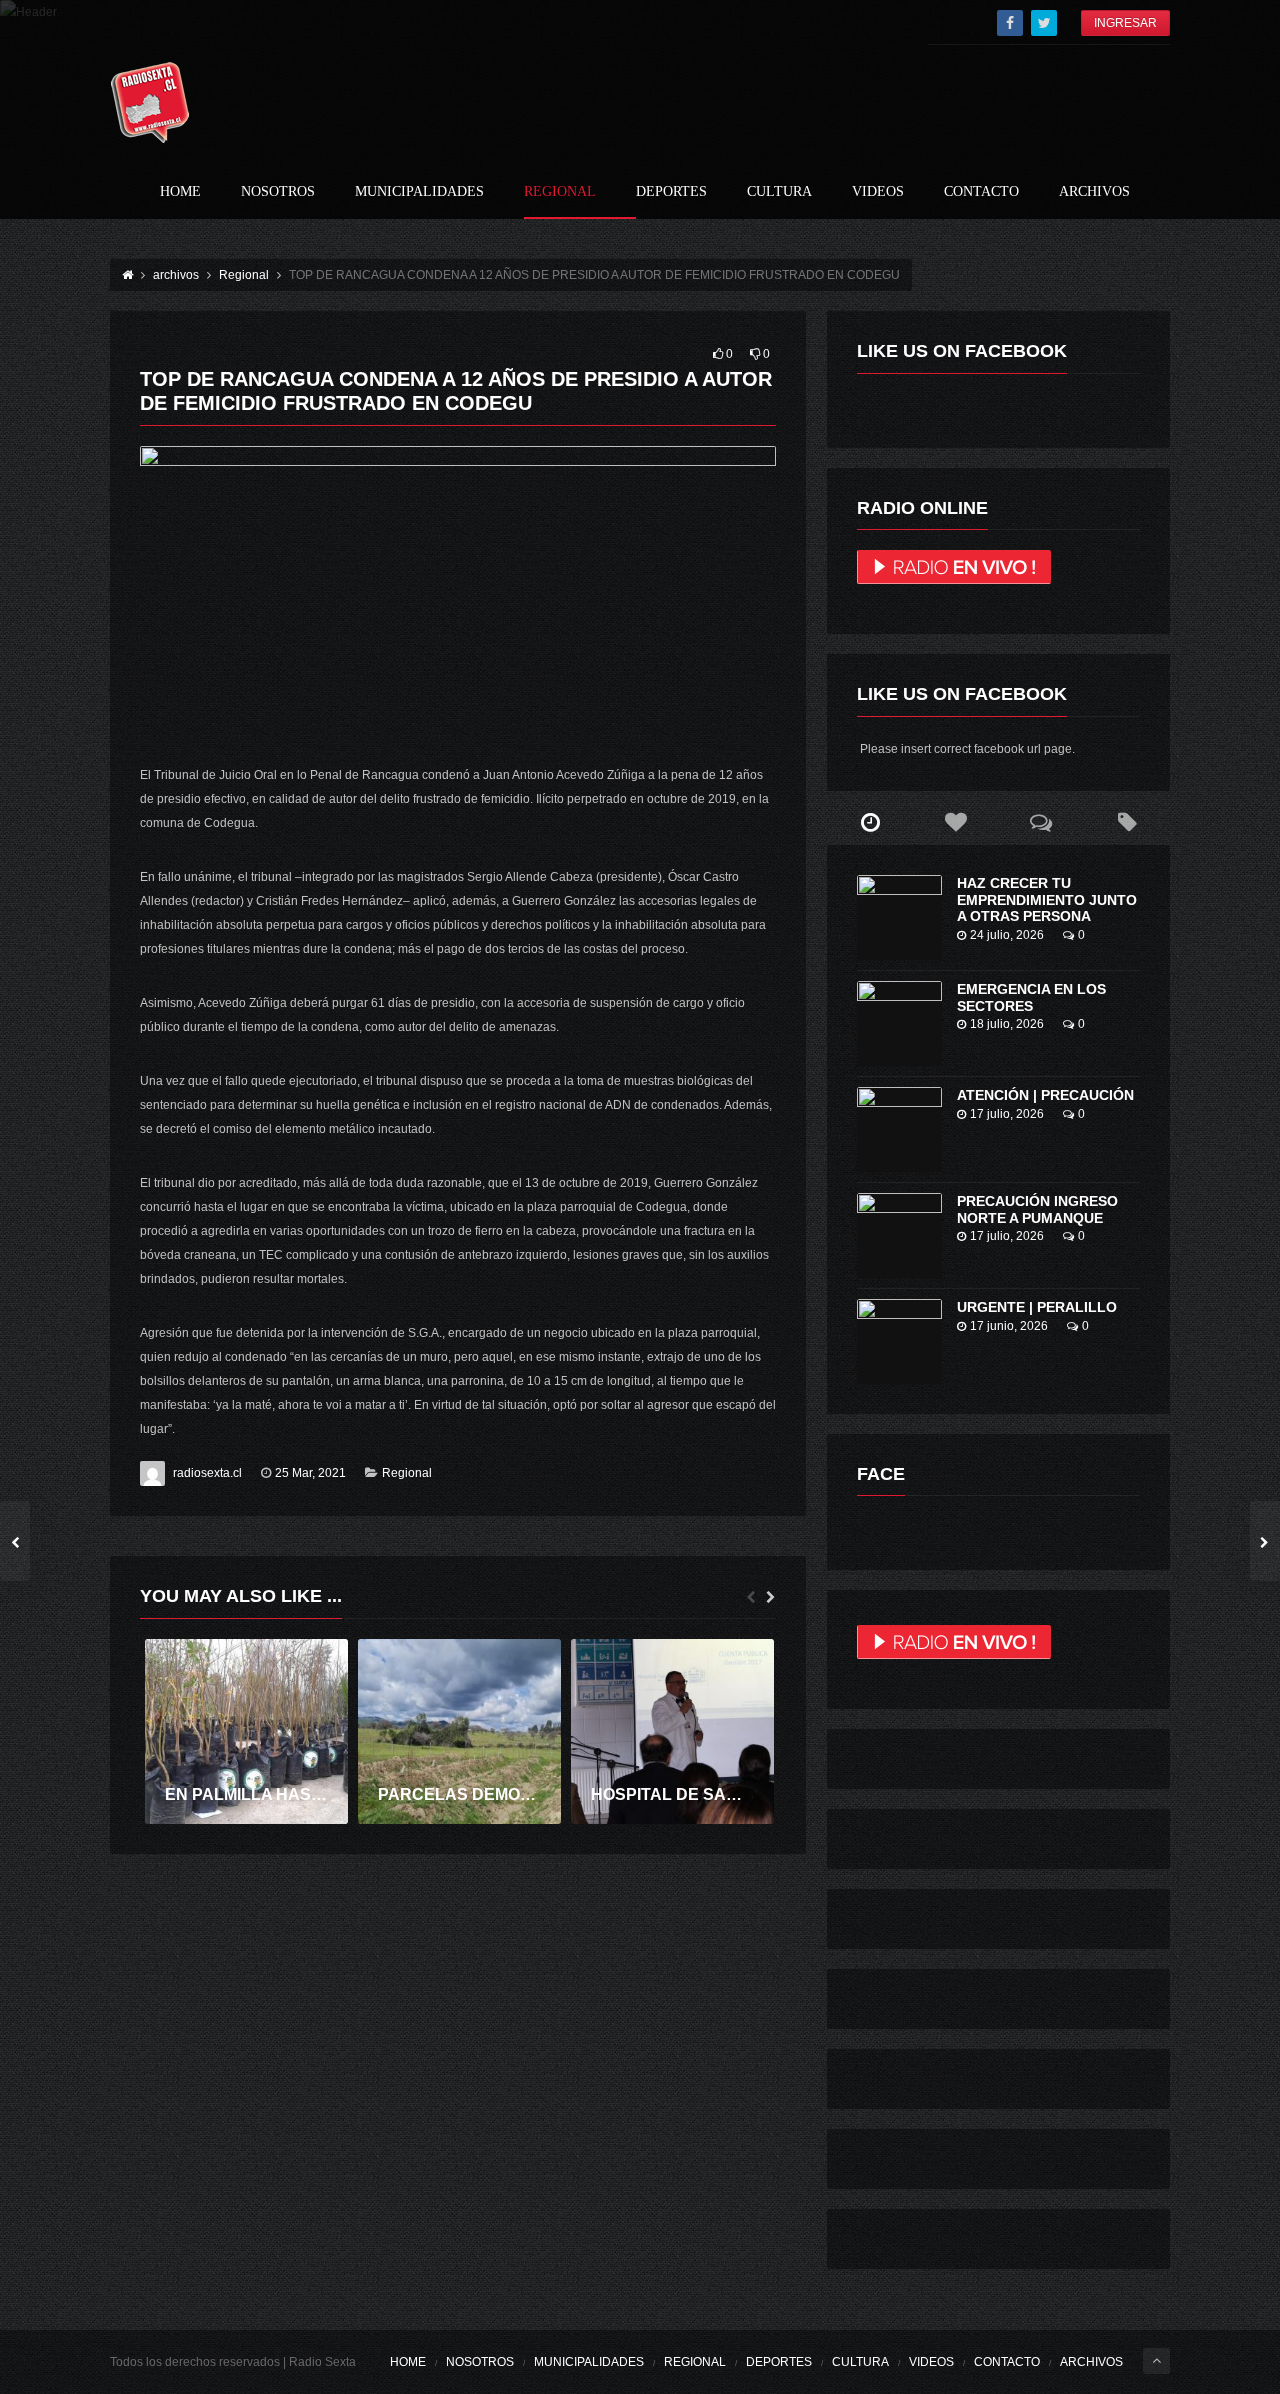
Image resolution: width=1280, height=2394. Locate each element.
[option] (246, 1731)
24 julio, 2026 (1007, 935)
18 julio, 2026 (1007, 1024)
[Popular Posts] (956, 823)
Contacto (981, 192)
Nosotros (278, 192)
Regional (560, 192)
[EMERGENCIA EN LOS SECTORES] (899, 1023)
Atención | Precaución (1045, 1095)
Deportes (671, 192)
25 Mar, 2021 (310, 1473)
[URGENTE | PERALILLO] (899, 1341)
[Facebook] (1010, 23)
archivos (1094, 192)
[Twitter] (1044, 23)
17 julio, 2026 (1007, 1114)
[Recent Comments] (1042, 823)
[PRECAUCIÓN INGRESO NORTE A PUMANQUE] (899, 1235)
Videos (878, 192)
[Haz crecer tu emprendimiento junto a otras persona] (899, 917)
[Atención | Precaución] (899, 1129)
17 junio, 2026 (1009, 1326)
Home (180, 192)
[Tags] (1127, 823)
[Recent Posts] (870, 823)
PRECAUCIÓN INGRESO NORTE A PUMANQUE (1037, 1209)
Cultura (779, 192)
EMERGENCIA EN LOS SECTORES (1031, 997)
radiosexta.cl (207, 1473)
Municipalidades (419, 192)
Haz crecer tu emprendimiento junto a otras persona (1047, 900)
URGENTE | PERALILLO (1037, 1307)
